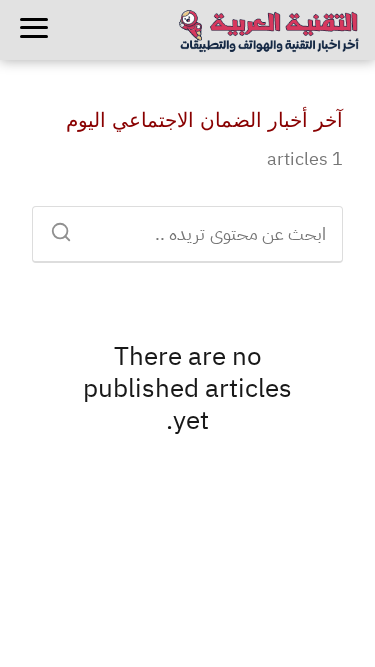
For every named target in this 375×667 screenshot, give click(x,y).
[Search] (68, 226)
